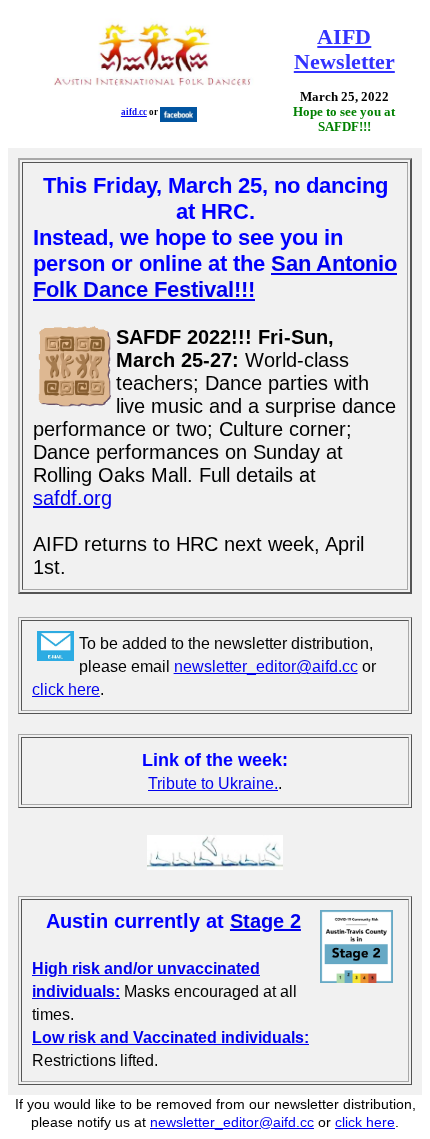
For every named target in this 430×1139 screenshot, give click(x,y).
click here (66, 689)
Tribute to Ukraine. (213, 783)
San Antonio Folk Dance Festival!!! (215, 276)
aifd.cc (134, 112)
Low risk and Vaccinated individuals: (170, 1037)
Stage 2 (265, 921)
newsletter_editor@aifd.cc (266, 666)
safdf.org (72, 498)
